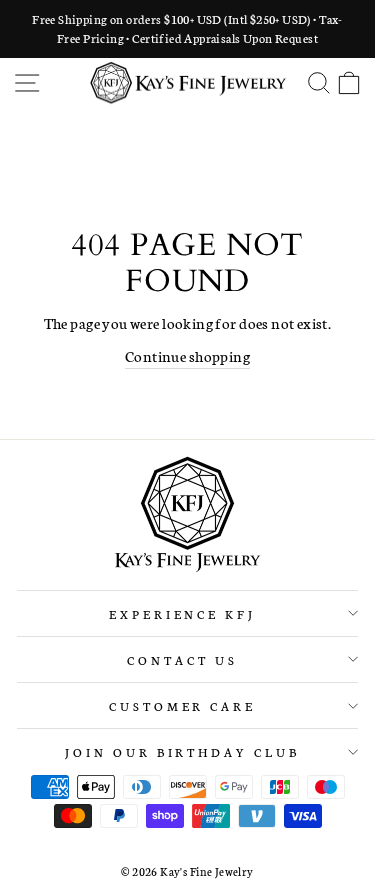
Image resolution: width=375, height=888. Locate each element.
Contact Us (182, 659)
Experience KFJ (183, 613)
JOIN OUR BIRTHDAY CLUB (182, 751)
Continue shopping (187, 355)
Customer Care (183, 705)
